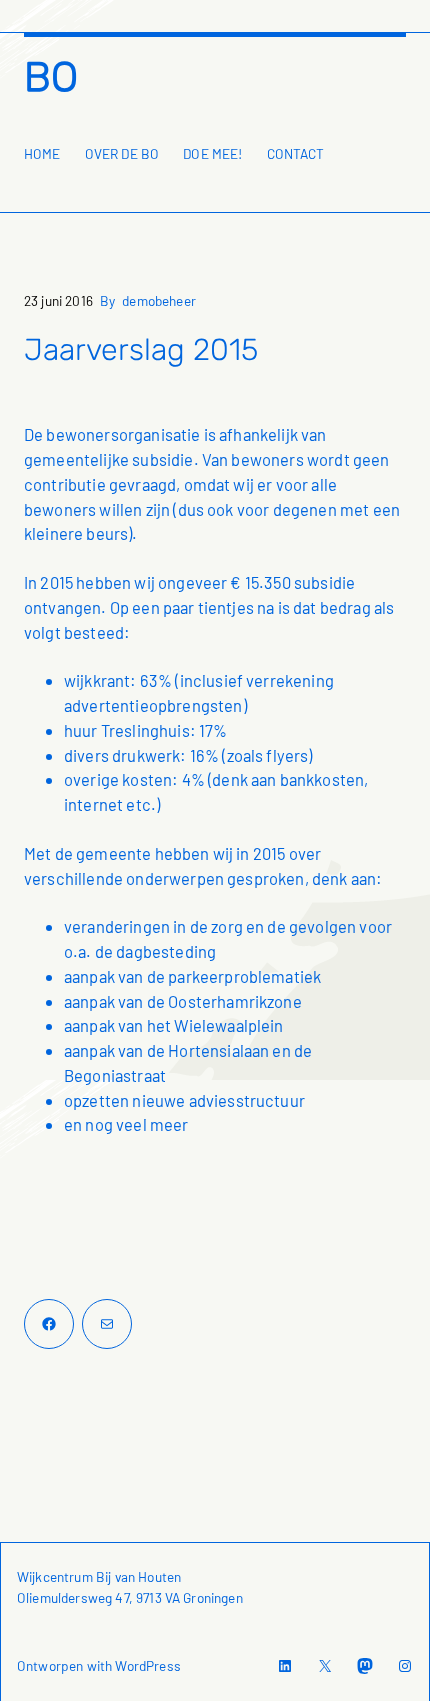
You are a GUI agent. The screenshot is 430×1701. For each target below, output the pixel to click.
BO (51, 77)
